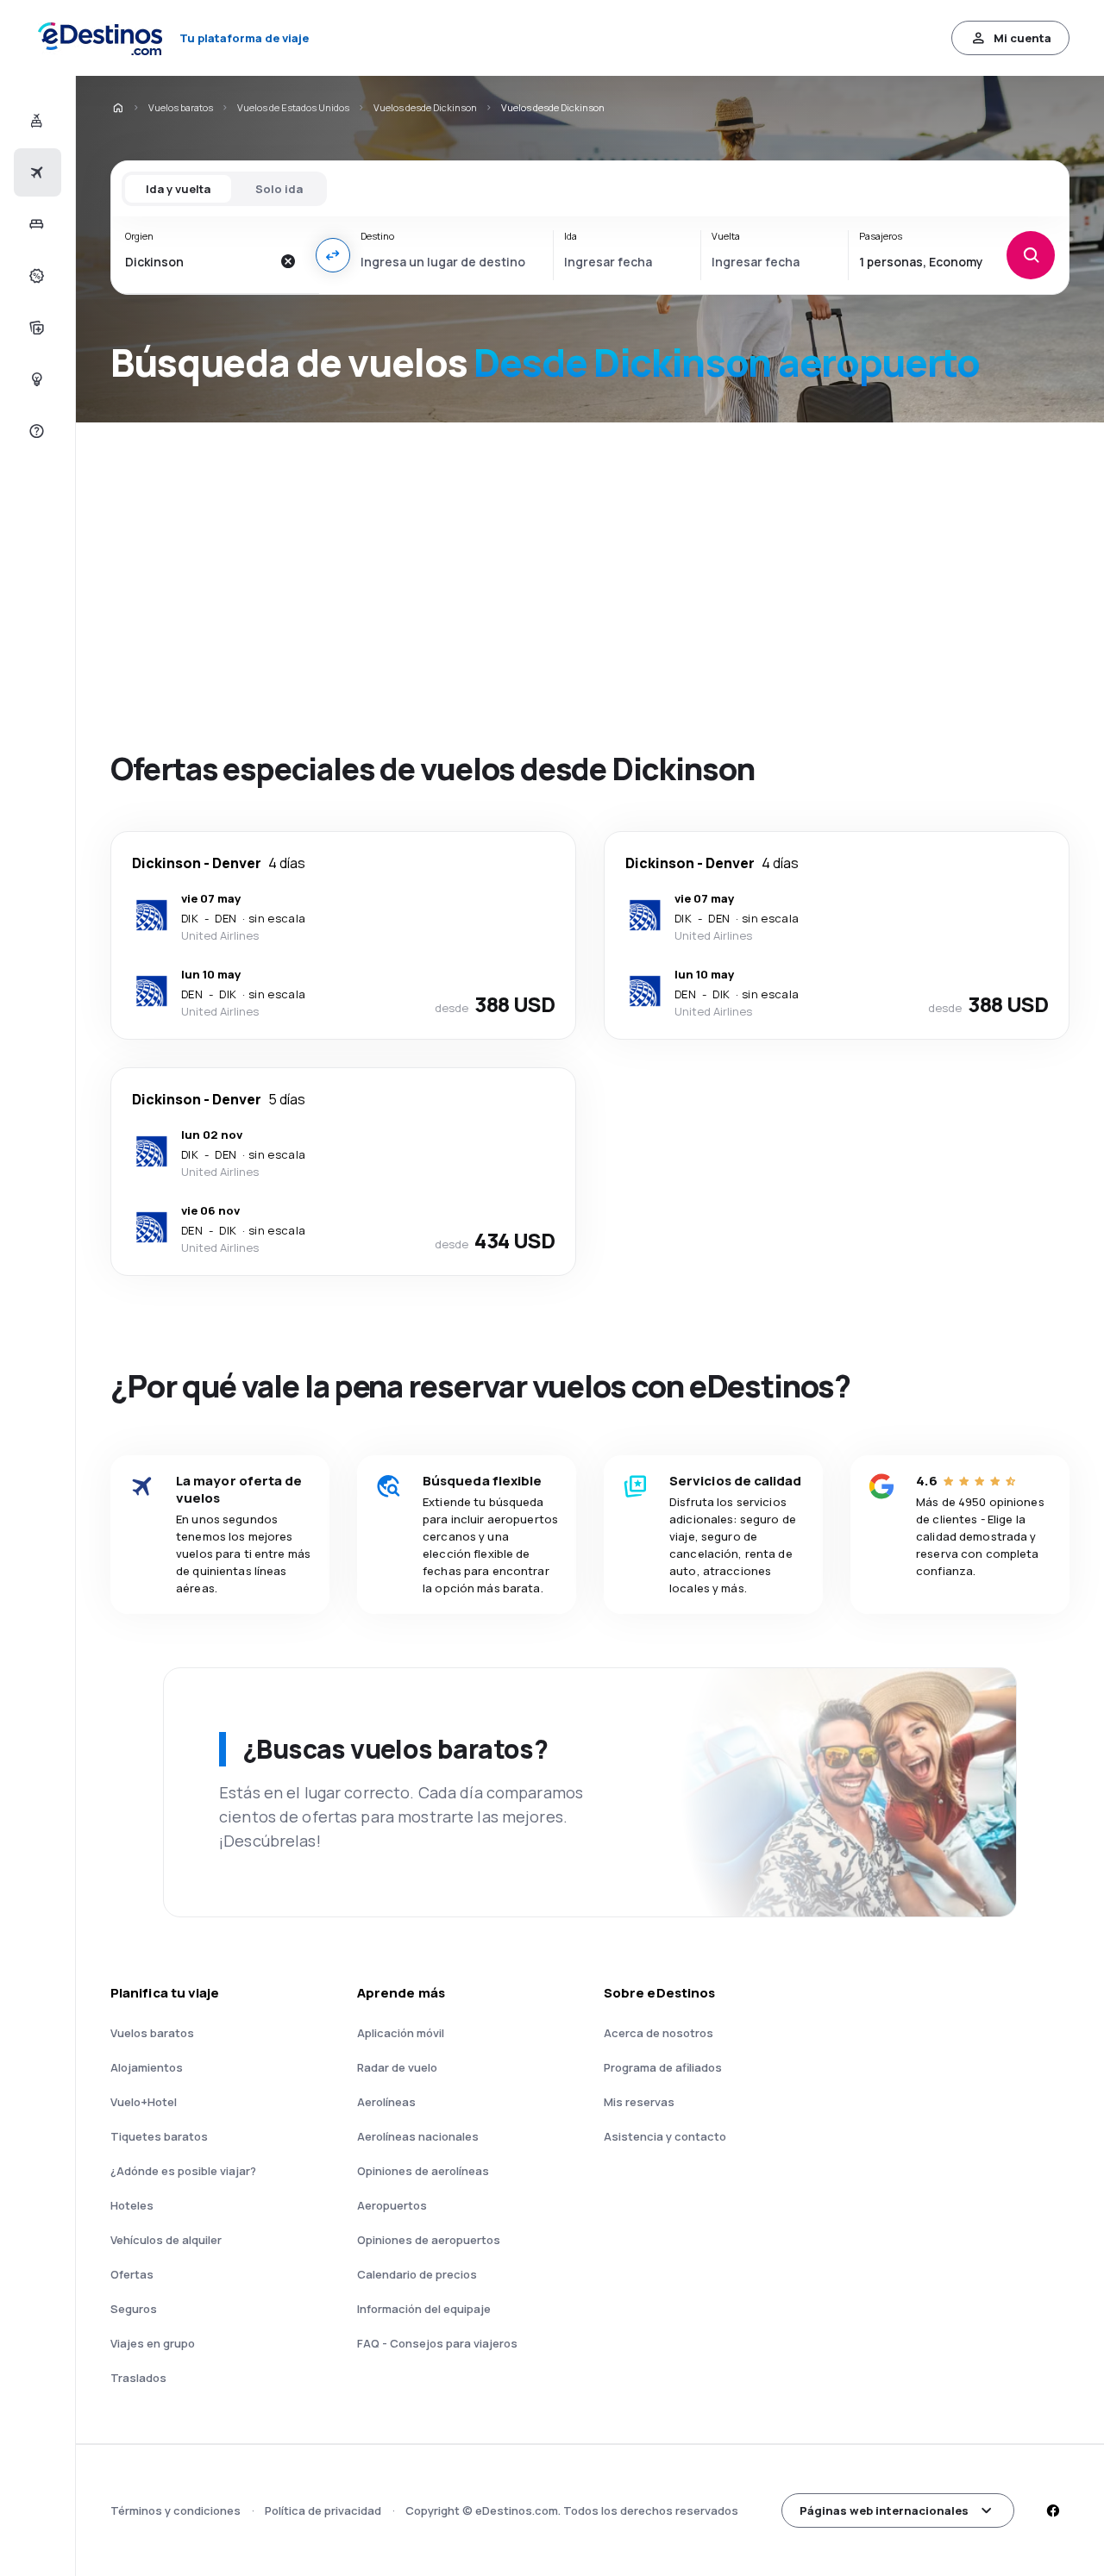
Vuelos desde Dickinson (425, 107)
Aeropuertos (392, 2205)
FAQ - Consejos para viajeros (437, 2343)
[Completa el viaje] (35, 328)
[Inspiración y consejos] (35, 379)
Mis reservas (639, 2102)
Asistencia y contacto (665, 2136)
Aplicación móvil (401, 2033)
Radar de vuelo (397, 2067)
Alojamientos (147, 2067)
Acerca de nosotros (659, 2033)
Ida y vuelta (178, 189)
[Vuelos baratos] (35, 172)
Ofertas (132, 2274)
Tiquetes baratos (159, 2136)
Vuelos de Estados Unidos (293, 107)
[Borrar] (288, 261)
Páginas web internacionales (884, 2510)
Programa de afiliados (663, 2067)
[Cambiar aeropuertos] (333, 255)
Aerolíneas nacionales (418, 2136)
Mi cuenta (1022, 38)
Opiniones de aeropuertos (429, 2240)
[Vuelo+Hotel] (35, 121)
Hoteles (132, 2205)
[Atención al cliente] (35, 431)
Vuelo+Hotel (144, 2102)
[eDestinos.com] (117, 108)
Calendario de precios (417, 2274)
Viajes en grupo (153, 2343)
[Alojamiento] (35, 224)
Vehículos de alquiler (166, 2240)
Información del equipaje (424, 2309)
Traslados (138, 2378)
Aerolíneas (386, 2102)
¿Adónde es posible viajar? (183, 2171)
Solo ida (279, 189)
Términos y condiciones (176, 2510)
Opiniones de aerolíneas (423, 2171)
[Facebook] (1052, 2510)
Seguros (134, 2309)
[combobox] (198, 261)
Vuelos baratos (181, 107)
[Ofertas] (35, 276)
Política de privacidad (323, 2510)
